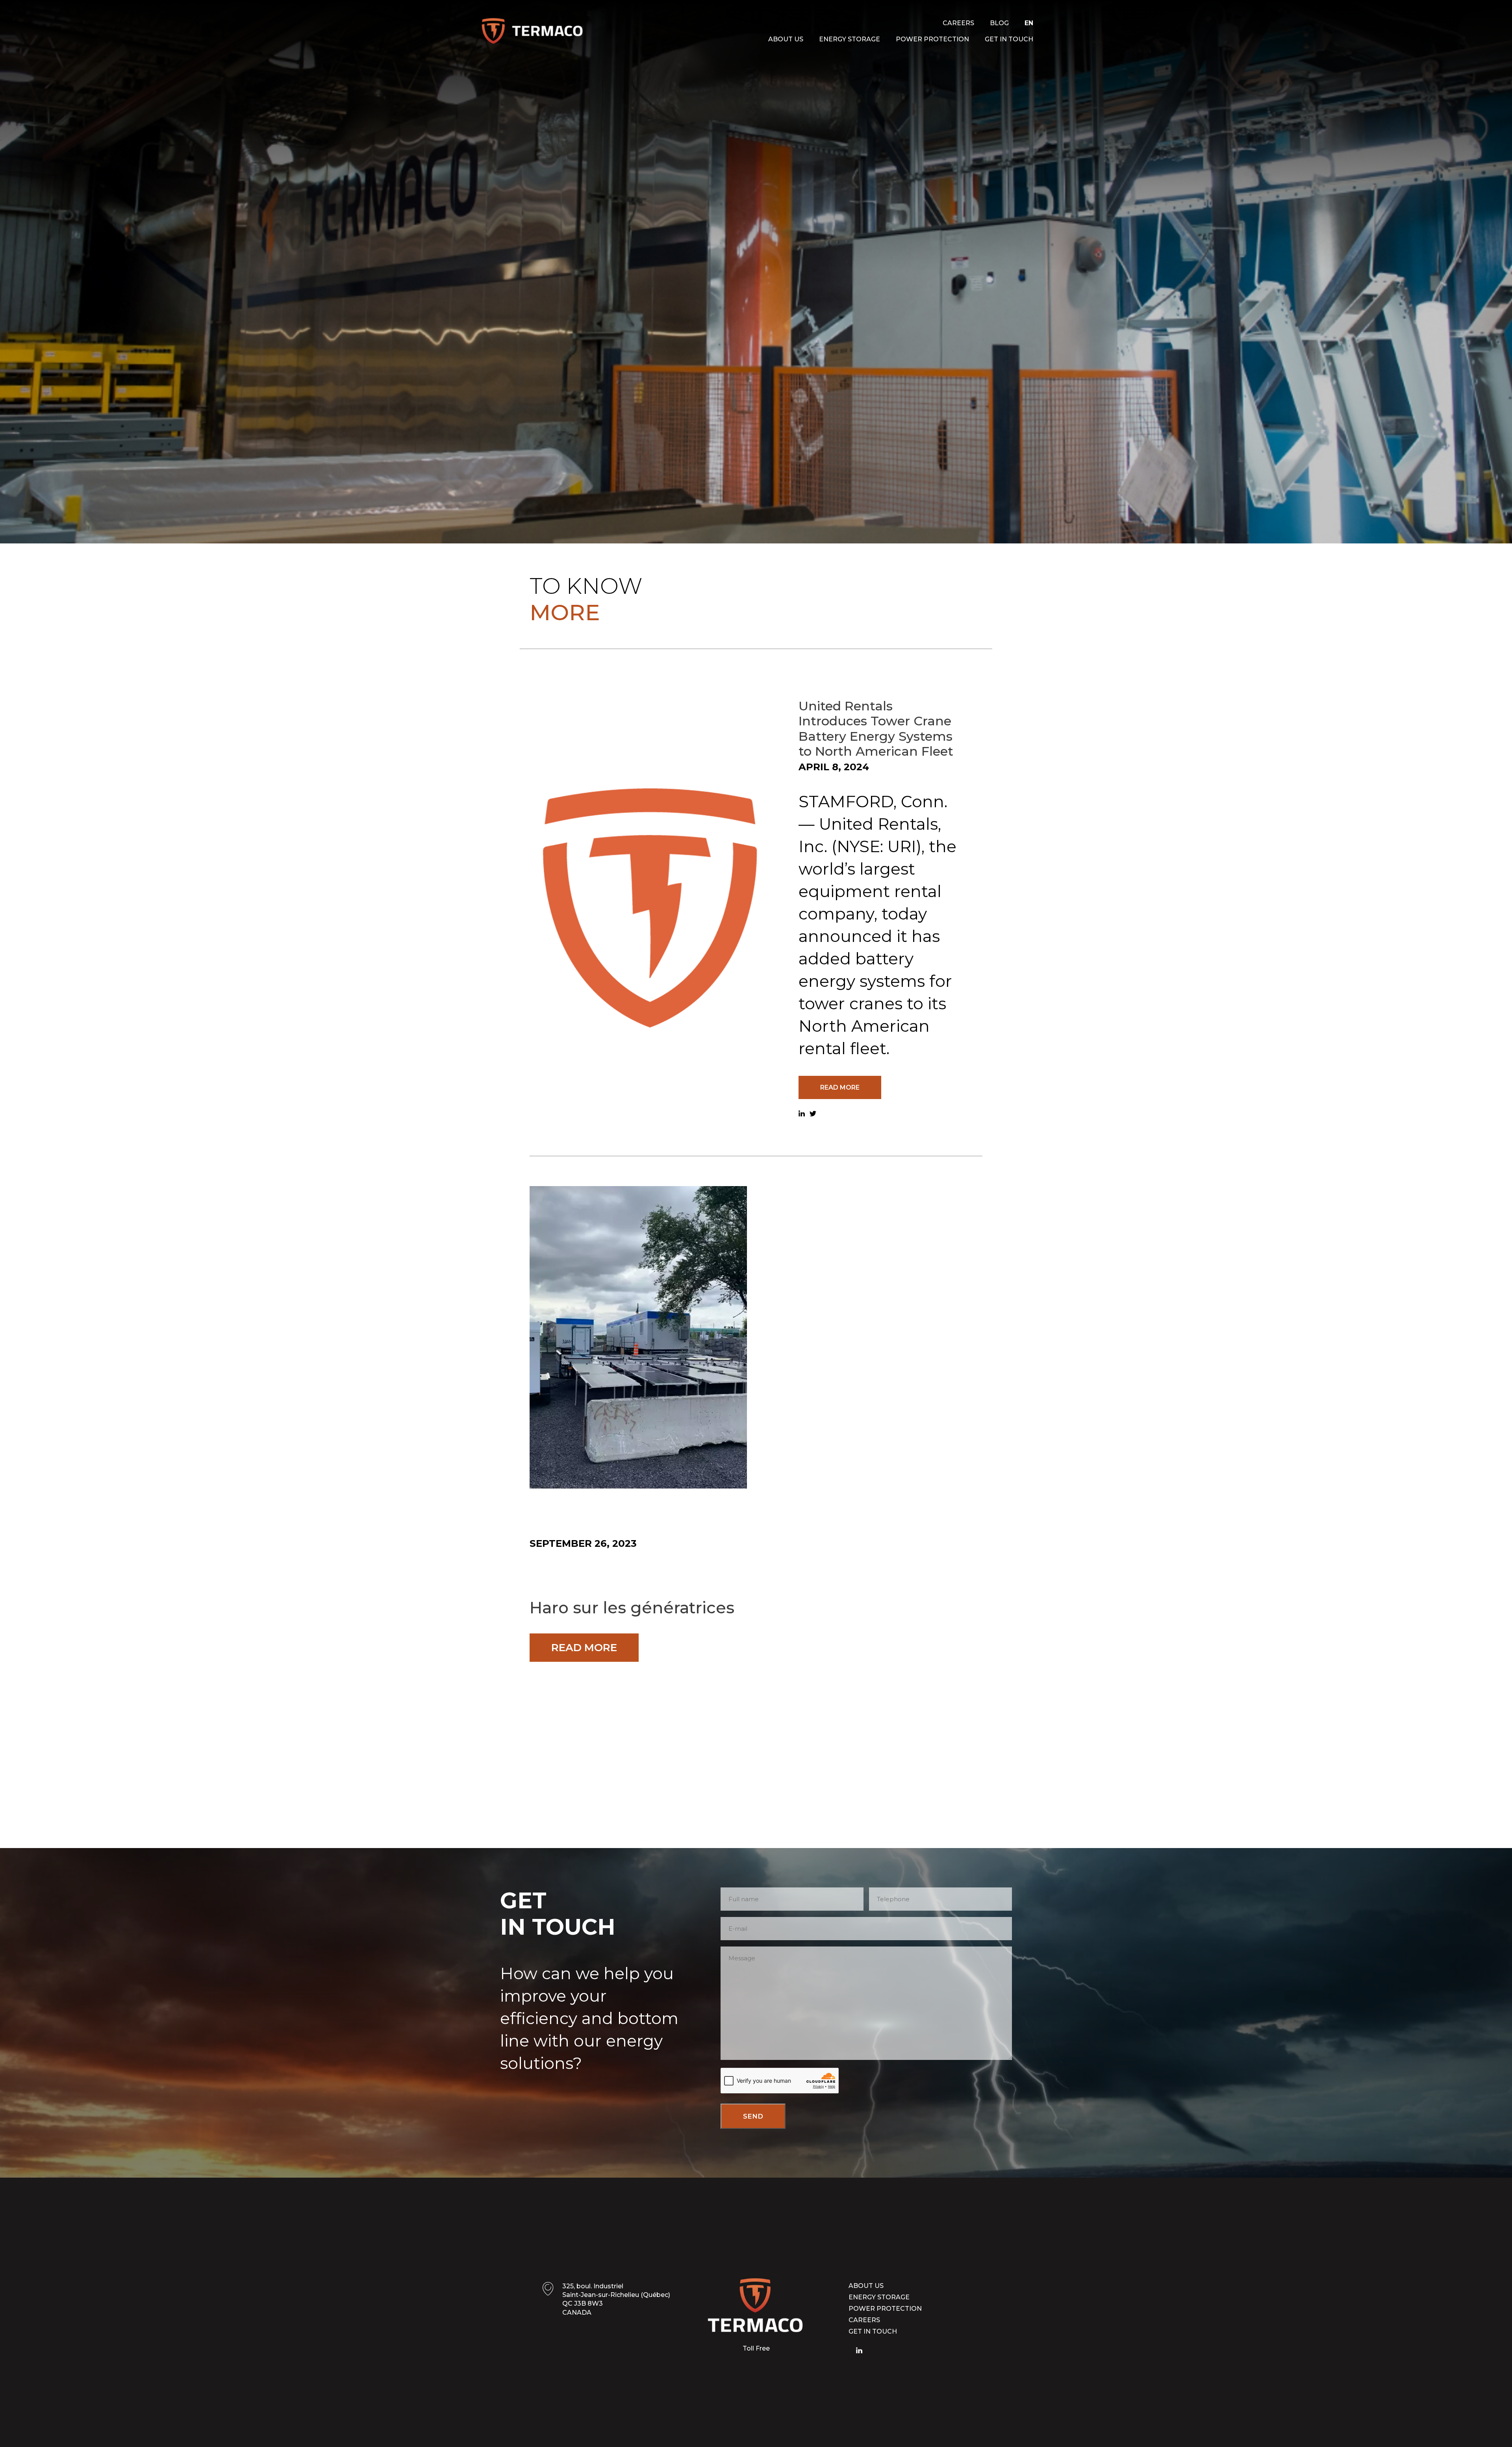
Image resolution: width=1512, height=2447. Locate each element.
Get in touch (1009, 39)
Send (753, 2116)
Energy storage (850, 39)
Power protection (932, 39)
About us (786, 39)
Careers (958, 23)
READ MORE (840, 1087)
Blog (999, 23)
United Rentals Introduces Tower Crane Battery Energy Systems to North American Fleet (876, 729)
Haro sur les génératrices (632, 1608)
